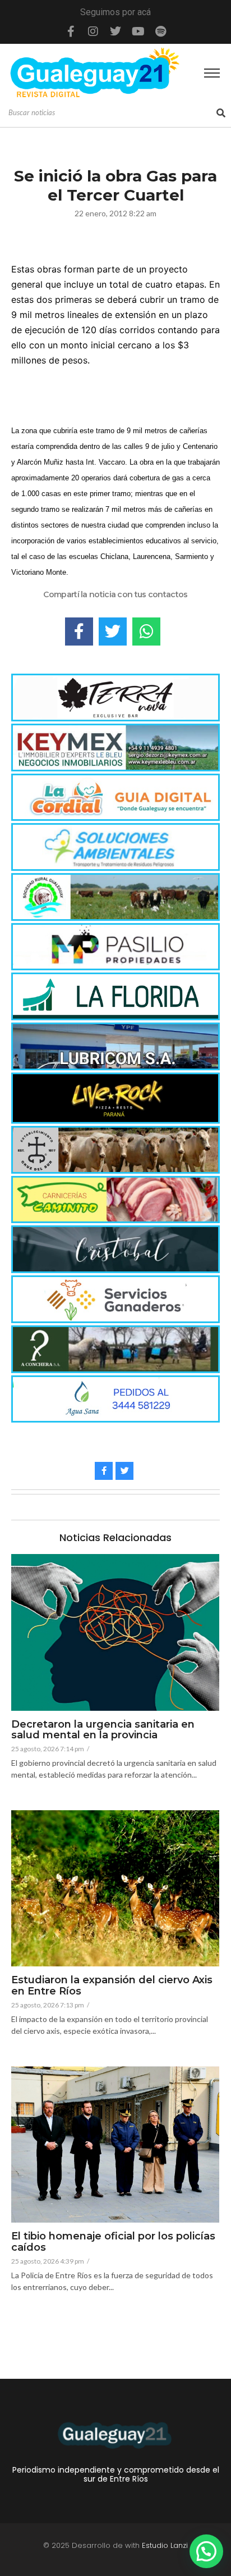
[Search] (221, 113)
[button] (206, 2551)
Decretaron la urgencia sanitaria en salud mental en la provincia (103, 1730)
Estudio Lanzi (165, 2545)
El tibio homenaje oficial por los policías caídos (113, 2242)
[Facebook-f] (71, 31)
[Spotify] (160, 31)
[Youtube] (138, 31)
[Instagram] (93, 31)
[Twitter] (115, 31)
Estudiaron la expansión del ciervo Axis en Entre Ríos (112, 1986)
